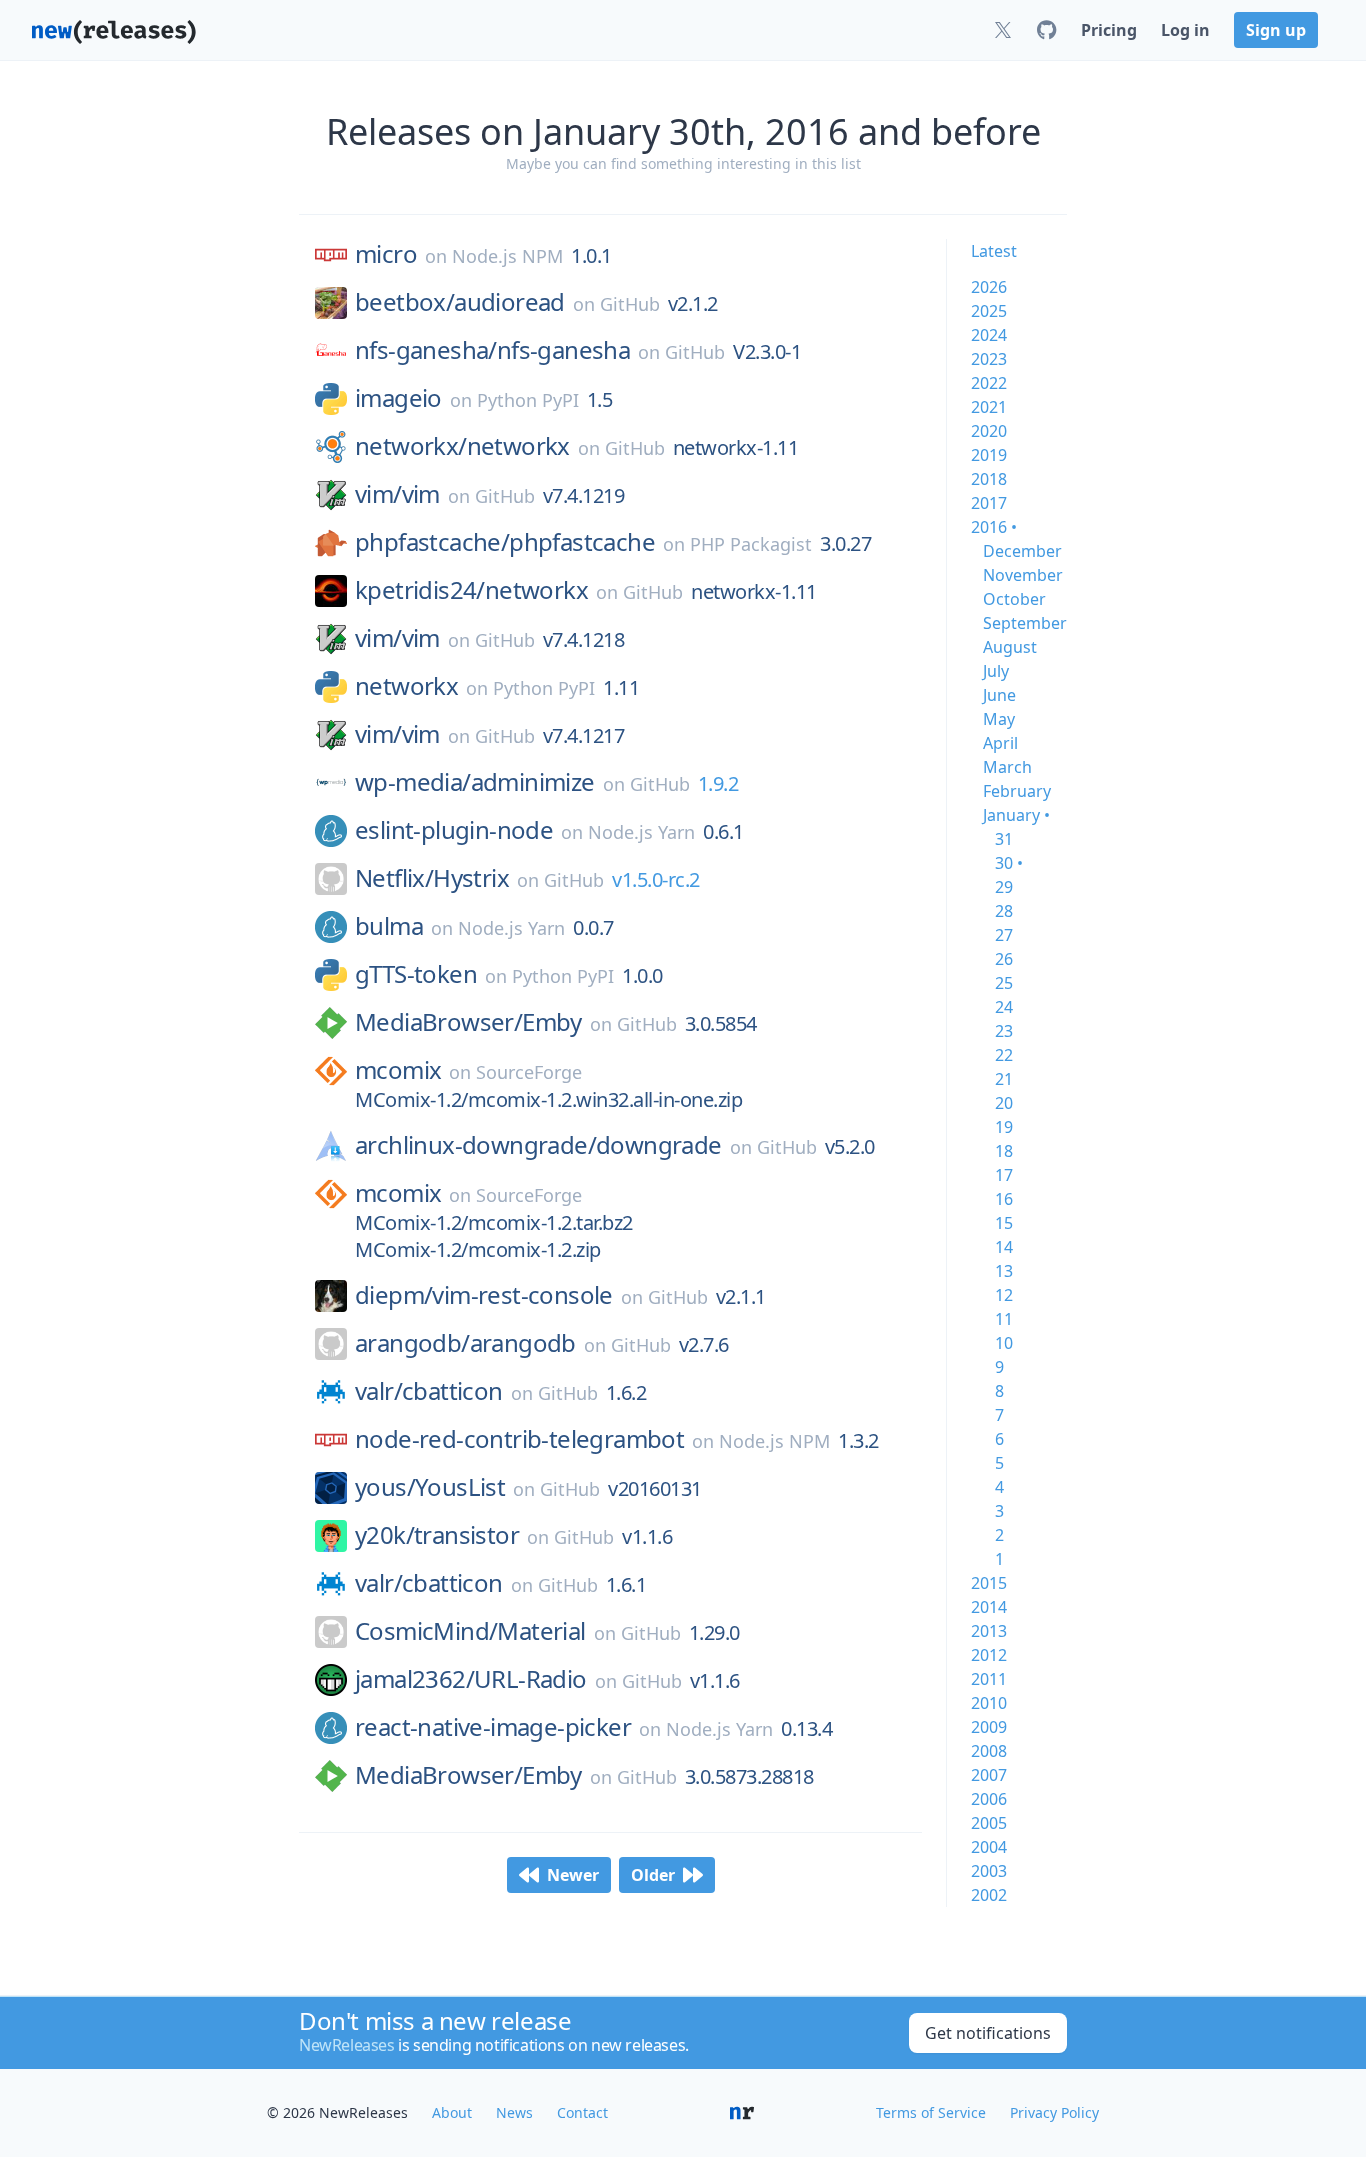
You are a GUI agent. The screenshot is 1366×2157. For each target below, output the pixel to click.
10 (1004, 1343)
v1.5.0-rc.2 (656, 879)
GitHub (630, 304)
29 (1004, 887)
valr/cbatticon (429, 1391)
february (1017, 791)
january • (1016, 815)
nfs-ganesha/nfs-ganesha (492, 350)
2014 (989, 1607)
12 (1004, 1295)
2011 (989, 1679)
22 (1004, 1055)
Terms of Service (931, 2112)
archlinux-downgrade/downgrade (538, 1145)
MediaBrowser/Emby (468, 1022)
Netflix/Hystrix (432, 878)
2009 (989, 1727)
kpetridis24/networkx (471, 590)
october (1014, 599)
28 (1004, 911)
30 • (1009, 863)
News (514, 2112)
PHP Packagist (751, 544)
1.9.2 (718, 783)
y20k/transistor (437, 1535)
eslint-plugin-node (454, 830)
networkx (406, 686)
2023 (989, 359)
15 (1004, 1223)
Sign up (1276, 30)
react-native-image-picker (493, 1727)
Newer (573, 1875)
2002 (989, 1895)
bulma (389, 926)
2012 (989, 1655)
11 (1004, 1319)
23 (1004, 1031)
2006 (989, 1799)
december (1022, 551)
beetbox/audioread (460, 302)
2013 (989, 1631)
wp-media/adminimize (475, 782)
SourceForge (529, 1072)
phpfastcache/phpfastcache (505, 542)
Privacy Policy (1054, 2112)
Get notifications (988, 2033)
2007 (989, 1775)
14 (1004, 1247)
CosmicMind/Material (470, 1631)
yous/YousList (430, 1487)
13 (1004, 1271)
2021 (989, 407)
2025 (989, 311)
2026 (989, 287)
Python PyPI (528, 400)
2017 (989, 503)
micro (386, 254)
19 (1004, 1127)
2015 (989, 1583)
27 (1004, 935)
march (1007, 767)
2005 (989, 1823)
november (1023, 575)
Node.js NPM (507, 256)
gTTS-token (416, 974)
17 (1004, 1175)
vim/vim (397, 494)
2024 (989, 335)
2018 (989, 479)
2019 (989, 455)
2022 (989, 383)
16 (1004, 1199)
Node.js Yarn (641, 832)
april (1000, 743)
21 (1004, 1079)
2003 (989, 1871)
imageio (398, 398)
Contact (582, 2112)
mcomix (398, 1070)
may (999, 719)
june (999, 695)
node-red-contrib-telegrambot (519, 1439)
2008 (989, 1751)
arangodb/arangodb (465, 1343)
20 (1004, 1103)
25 (1004, 983)
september (1025, 623)
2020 (989, 431)
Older (653, 1875)
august (1010, 647)
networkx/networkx (462, 446)
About (452, 2112)
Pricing (1109, 30)
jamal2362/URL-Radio (471, 1679)
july (996, 671)
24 (1004, 1007)
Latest (994, 251)
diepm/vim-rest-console (484, 1295)
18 (1004, 1151)
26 (1004, 959)
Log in (1185, 30)
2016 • (994, 527)
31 (1004, 839)
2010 (989, 1703)
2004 (989, 1847)
